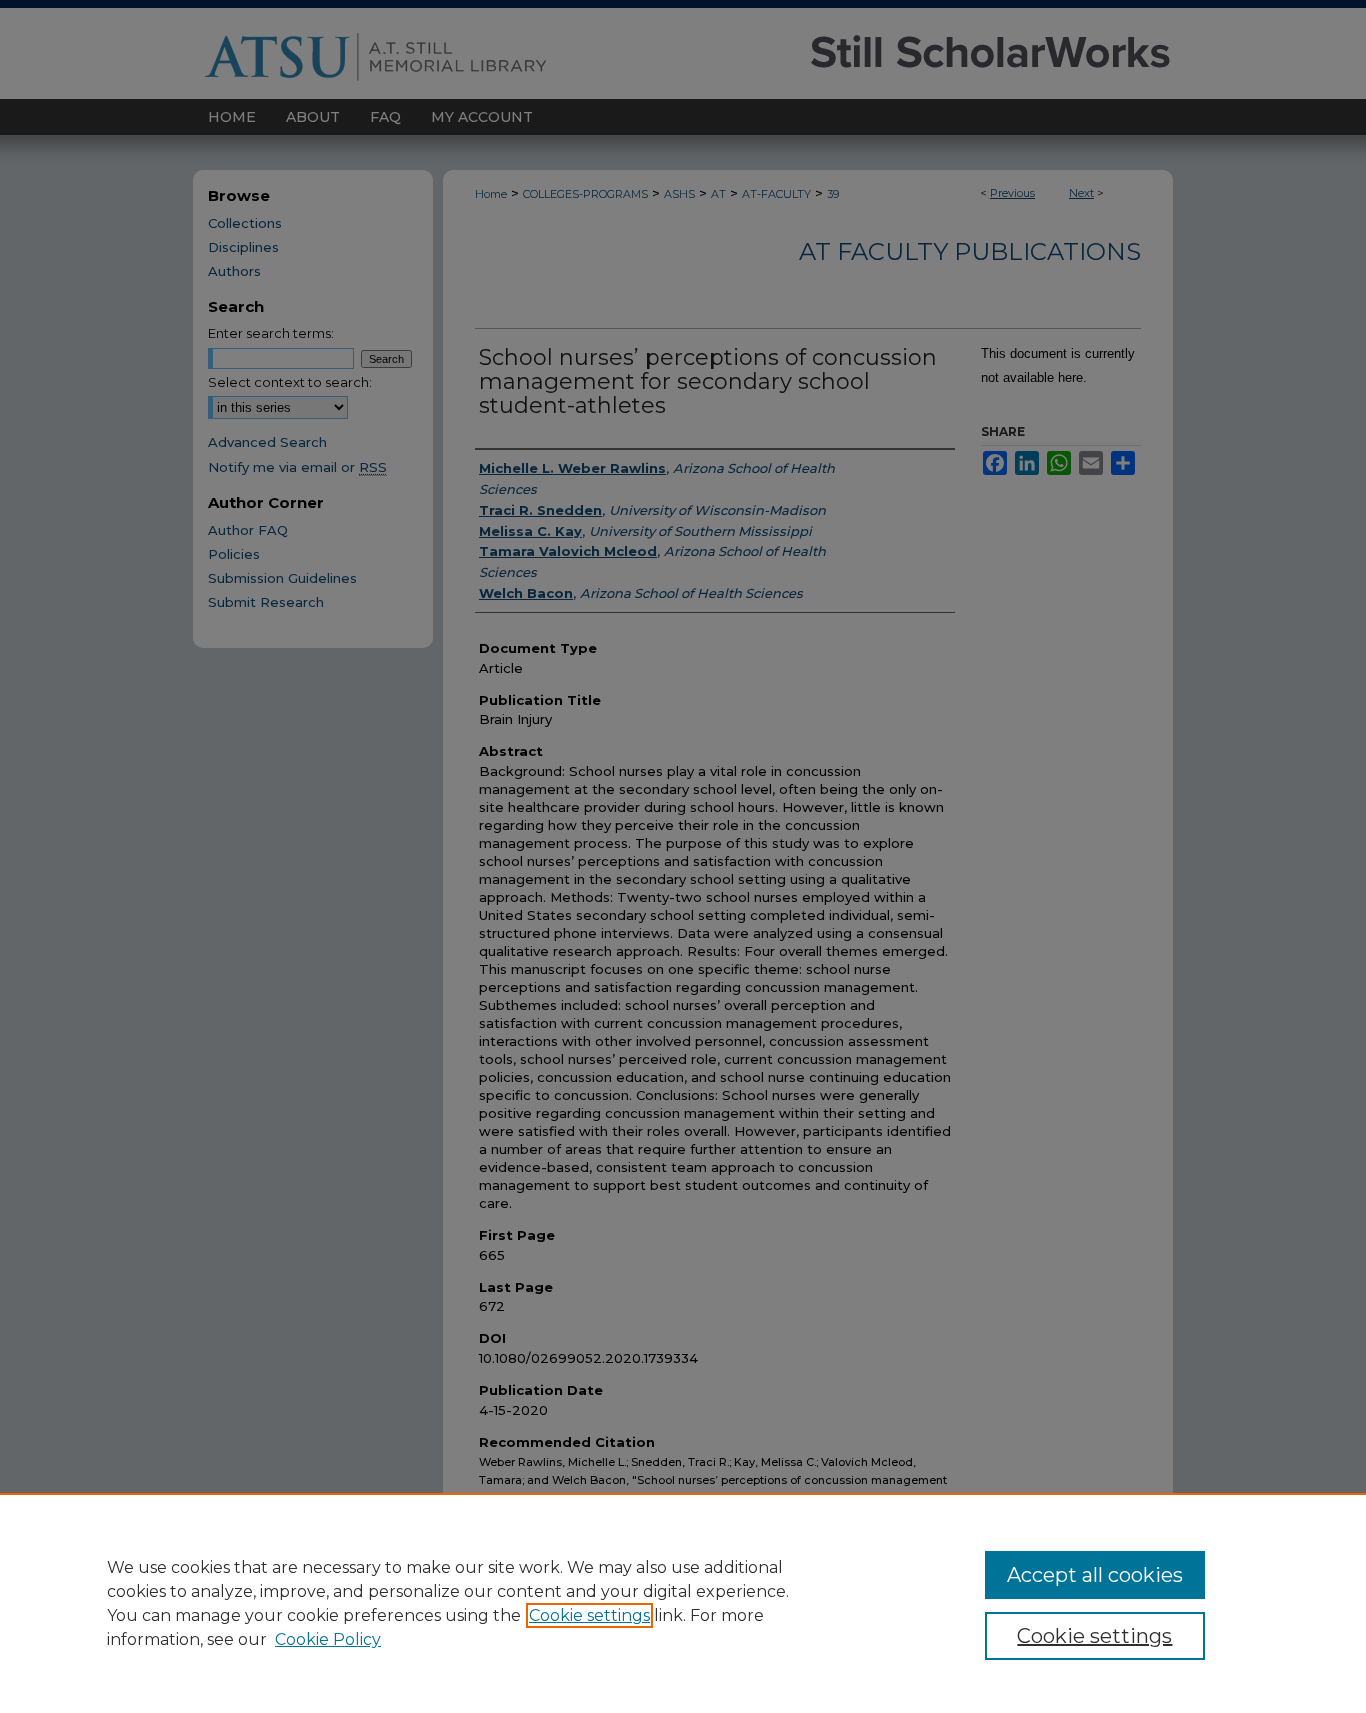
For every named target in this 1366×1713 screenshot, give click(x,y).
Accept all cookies (1095, 1575)
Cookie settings (589, 1615)
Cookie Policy (328, 1639)
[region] (683, 1603)
